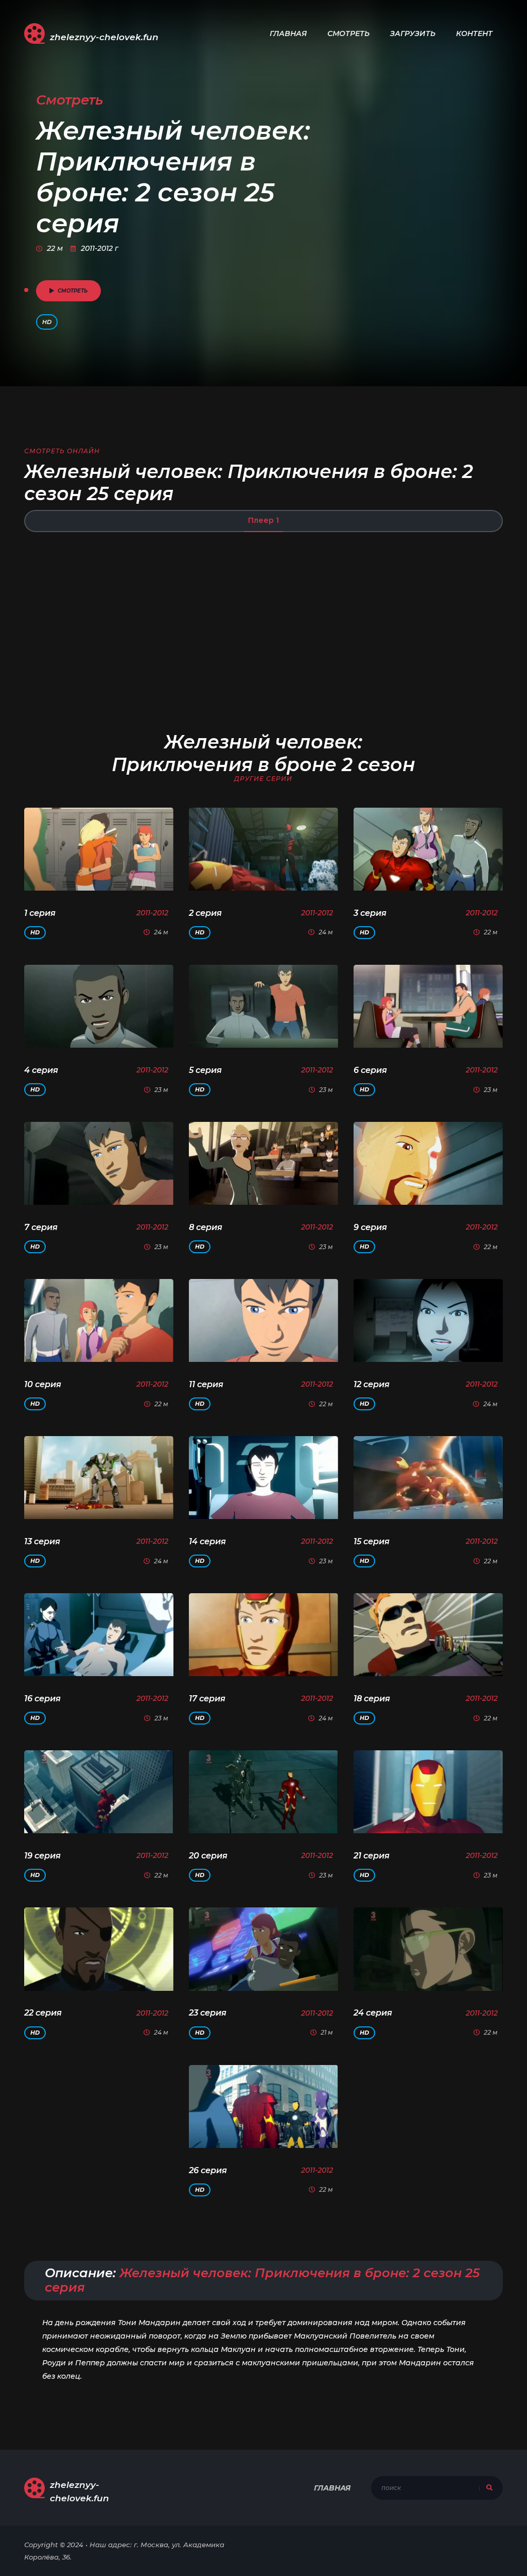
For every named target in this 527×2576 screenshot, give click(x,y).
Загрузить (413, 33)
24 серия (373, 2013)
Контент (474, 33)
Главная (288, 33)
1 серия (40, 913)
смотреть (73, 291)
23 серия (208, 2013)
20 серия (208, 1856)
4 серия (41, 1070)
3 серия (370, 913)
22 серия (43, 2013)
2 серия (205, 913)
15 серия (372, 1541)
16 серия (42, 1699)
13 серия (42, 1541)
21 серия (372, 1856)
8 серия (206, 1227)
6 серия (370, 1070)
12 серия (372, 1384)
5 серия (205, 1070)
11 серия (206, 1384)
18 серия (372, 1699)
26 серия (208, 2170)
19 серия (42, 1856)
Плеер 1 (263, 520)
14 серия (207, 1541)
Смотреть (348, 33)
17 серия (207, 1699)
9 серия (370, 1227)
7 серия (41, 1227)
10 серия (43, 1384)
